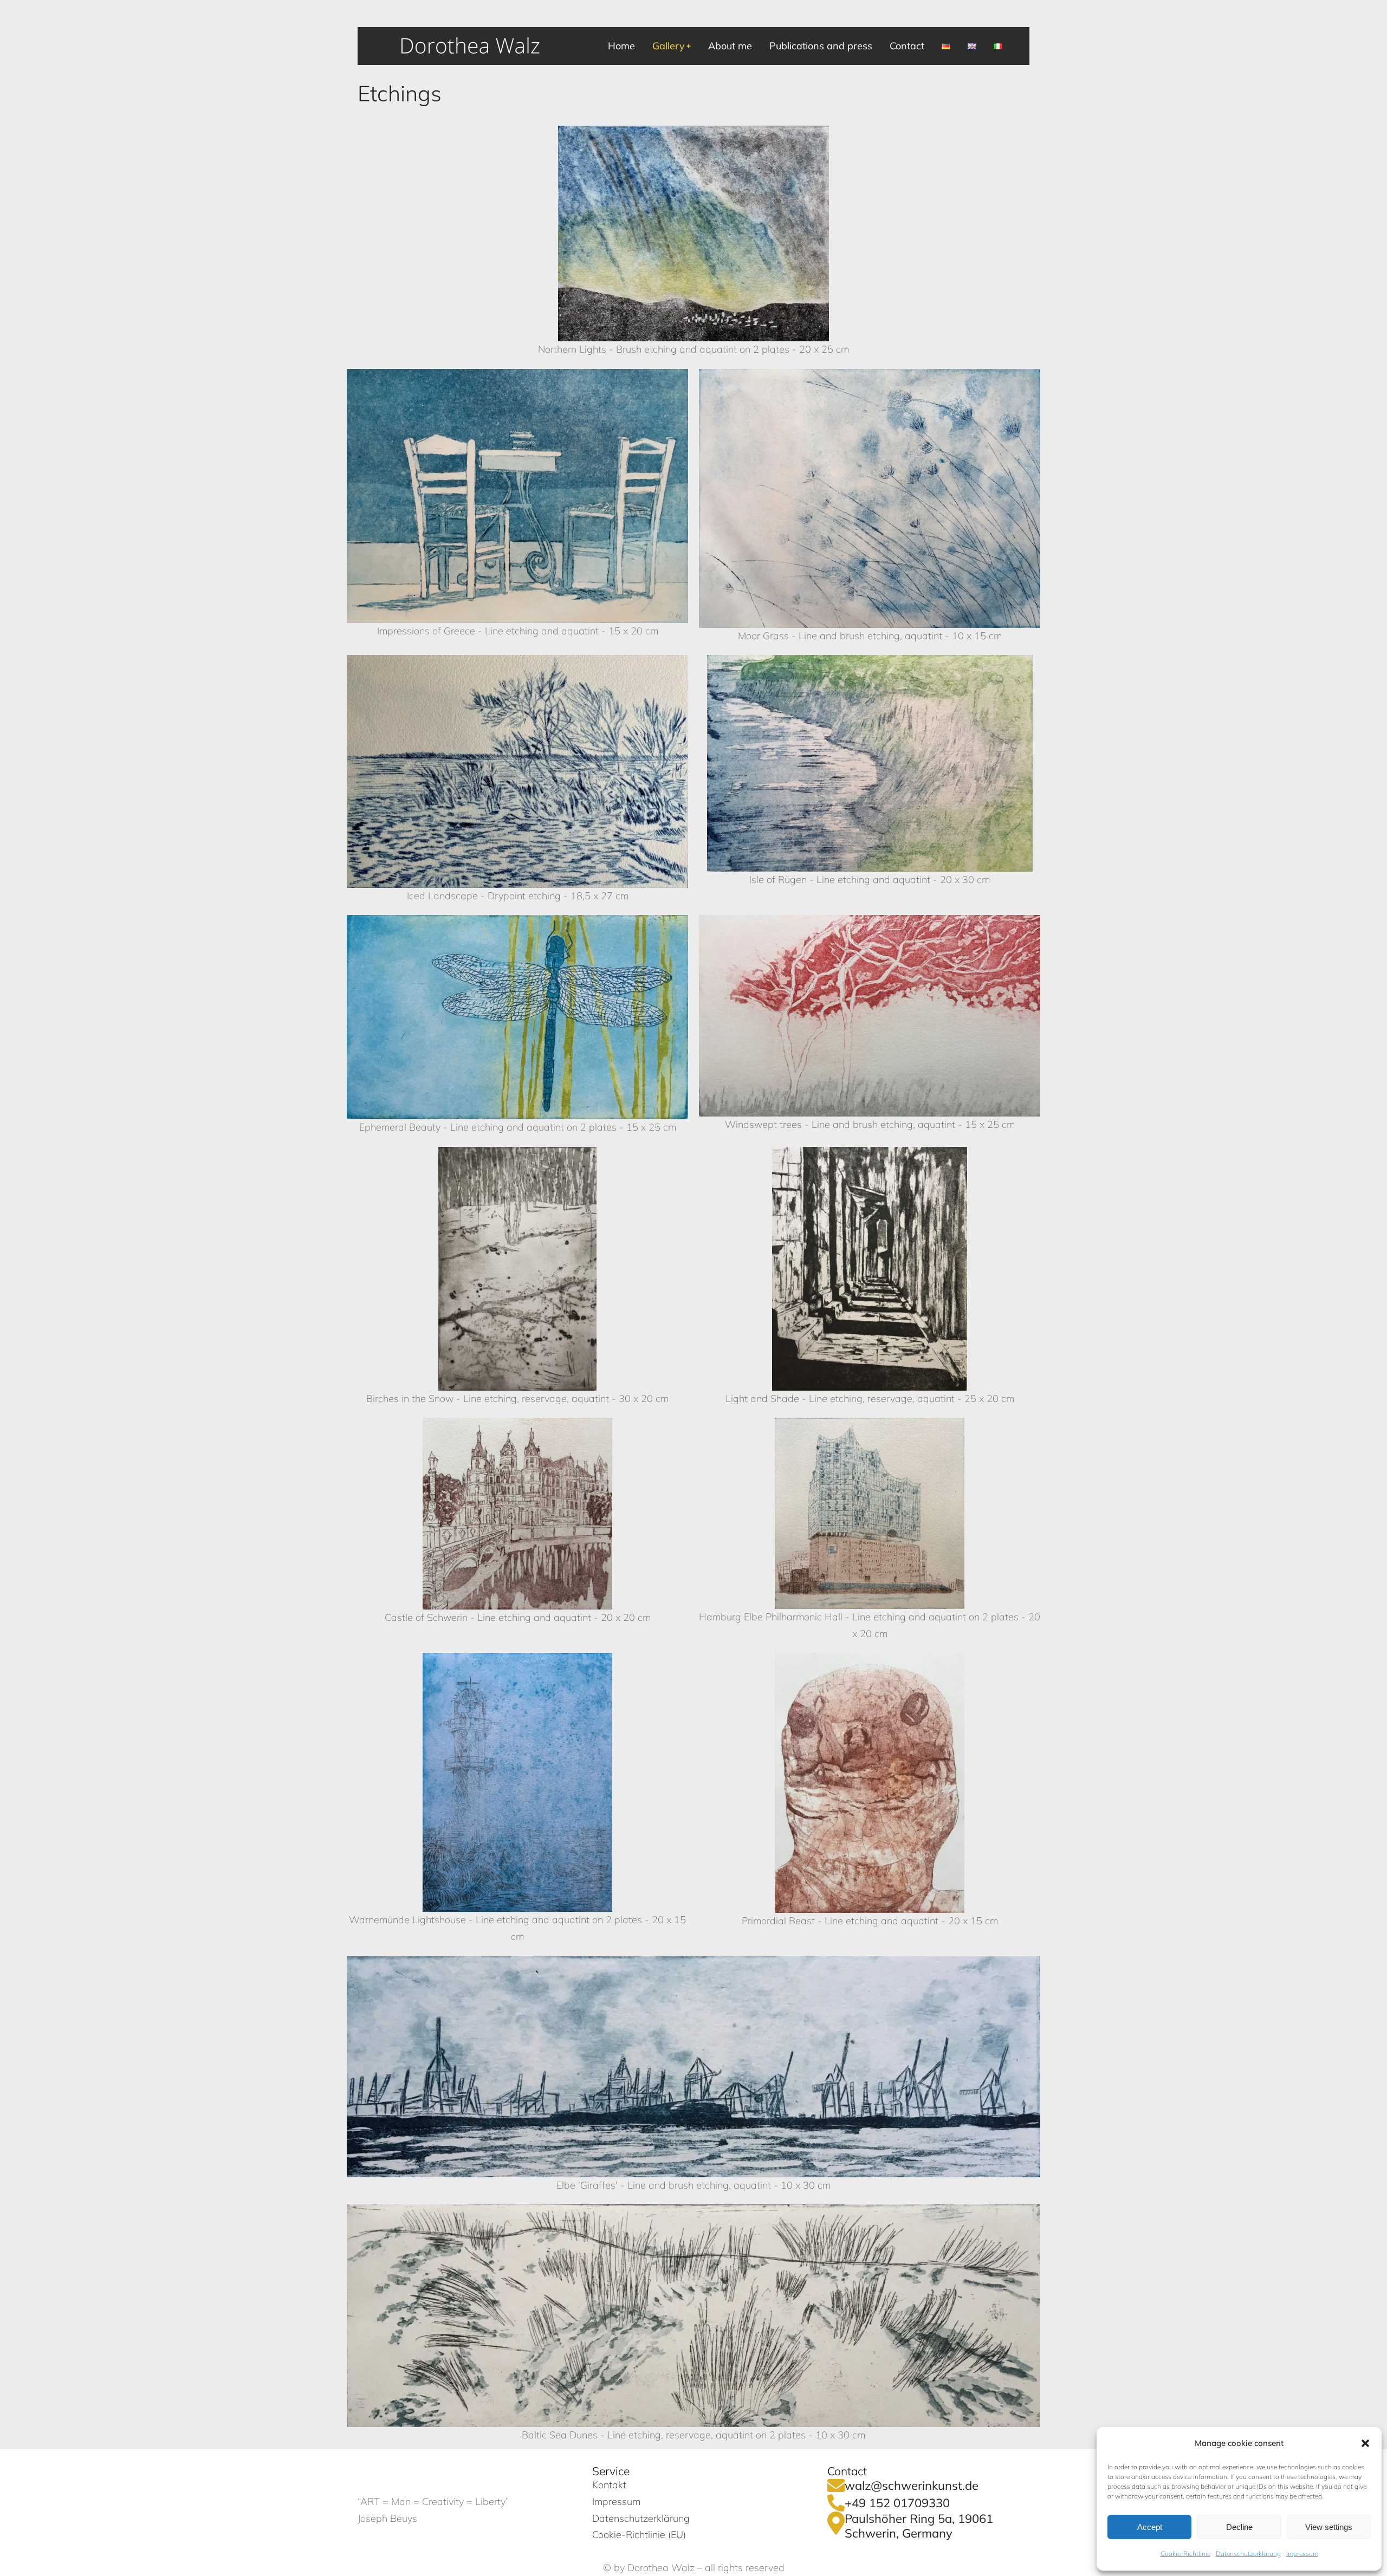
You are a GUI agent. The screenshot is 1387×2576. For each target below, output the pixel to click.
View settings (1329, 2527)
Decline (1239, 2527)
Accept (1150, 2527)
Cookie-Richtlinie (1185, 2554)
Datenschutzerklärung (1248, 2554)
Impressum (1302, 2554)
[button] (1365, 2443)
